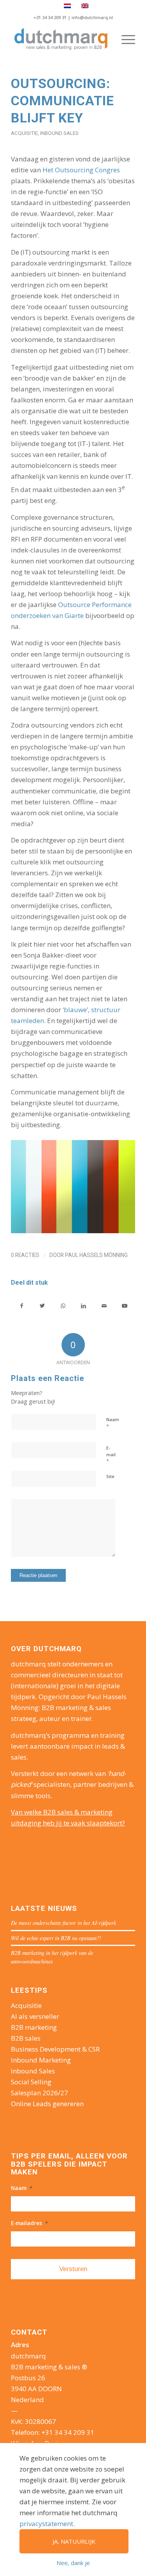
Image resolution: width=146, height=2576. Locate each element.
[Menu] (124, 39)
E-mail (111, 1455)
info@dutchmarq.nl (92, 17)
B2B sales (26, 2038)
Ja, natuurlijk (74, 2541)
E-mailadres (29, 2223)
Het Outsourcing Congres (81, 170)
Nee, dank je (73, 2563)
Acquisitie (24, 133)
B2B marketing (34, 2027)
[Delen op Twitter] (42, 1306)
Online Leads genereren (47, 2104)
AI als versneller (35, 2016)
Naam (113, 1423)
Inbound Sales (59, 133)
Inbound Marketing (41, 2060)
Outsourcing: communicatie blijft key (62, 101)
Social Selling (31, 2082)
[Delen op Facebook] (22, 1306)
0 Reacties (25, 1255)
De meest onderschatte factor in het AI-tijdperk (63, 1923)
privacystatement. (47, 2524)
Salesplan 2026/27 (40, 2093)
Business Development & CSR (55, 2049)
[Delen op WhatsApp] (63, 1306)
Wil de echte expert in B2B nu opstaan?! (56, 1938)
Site (110, 1476)
